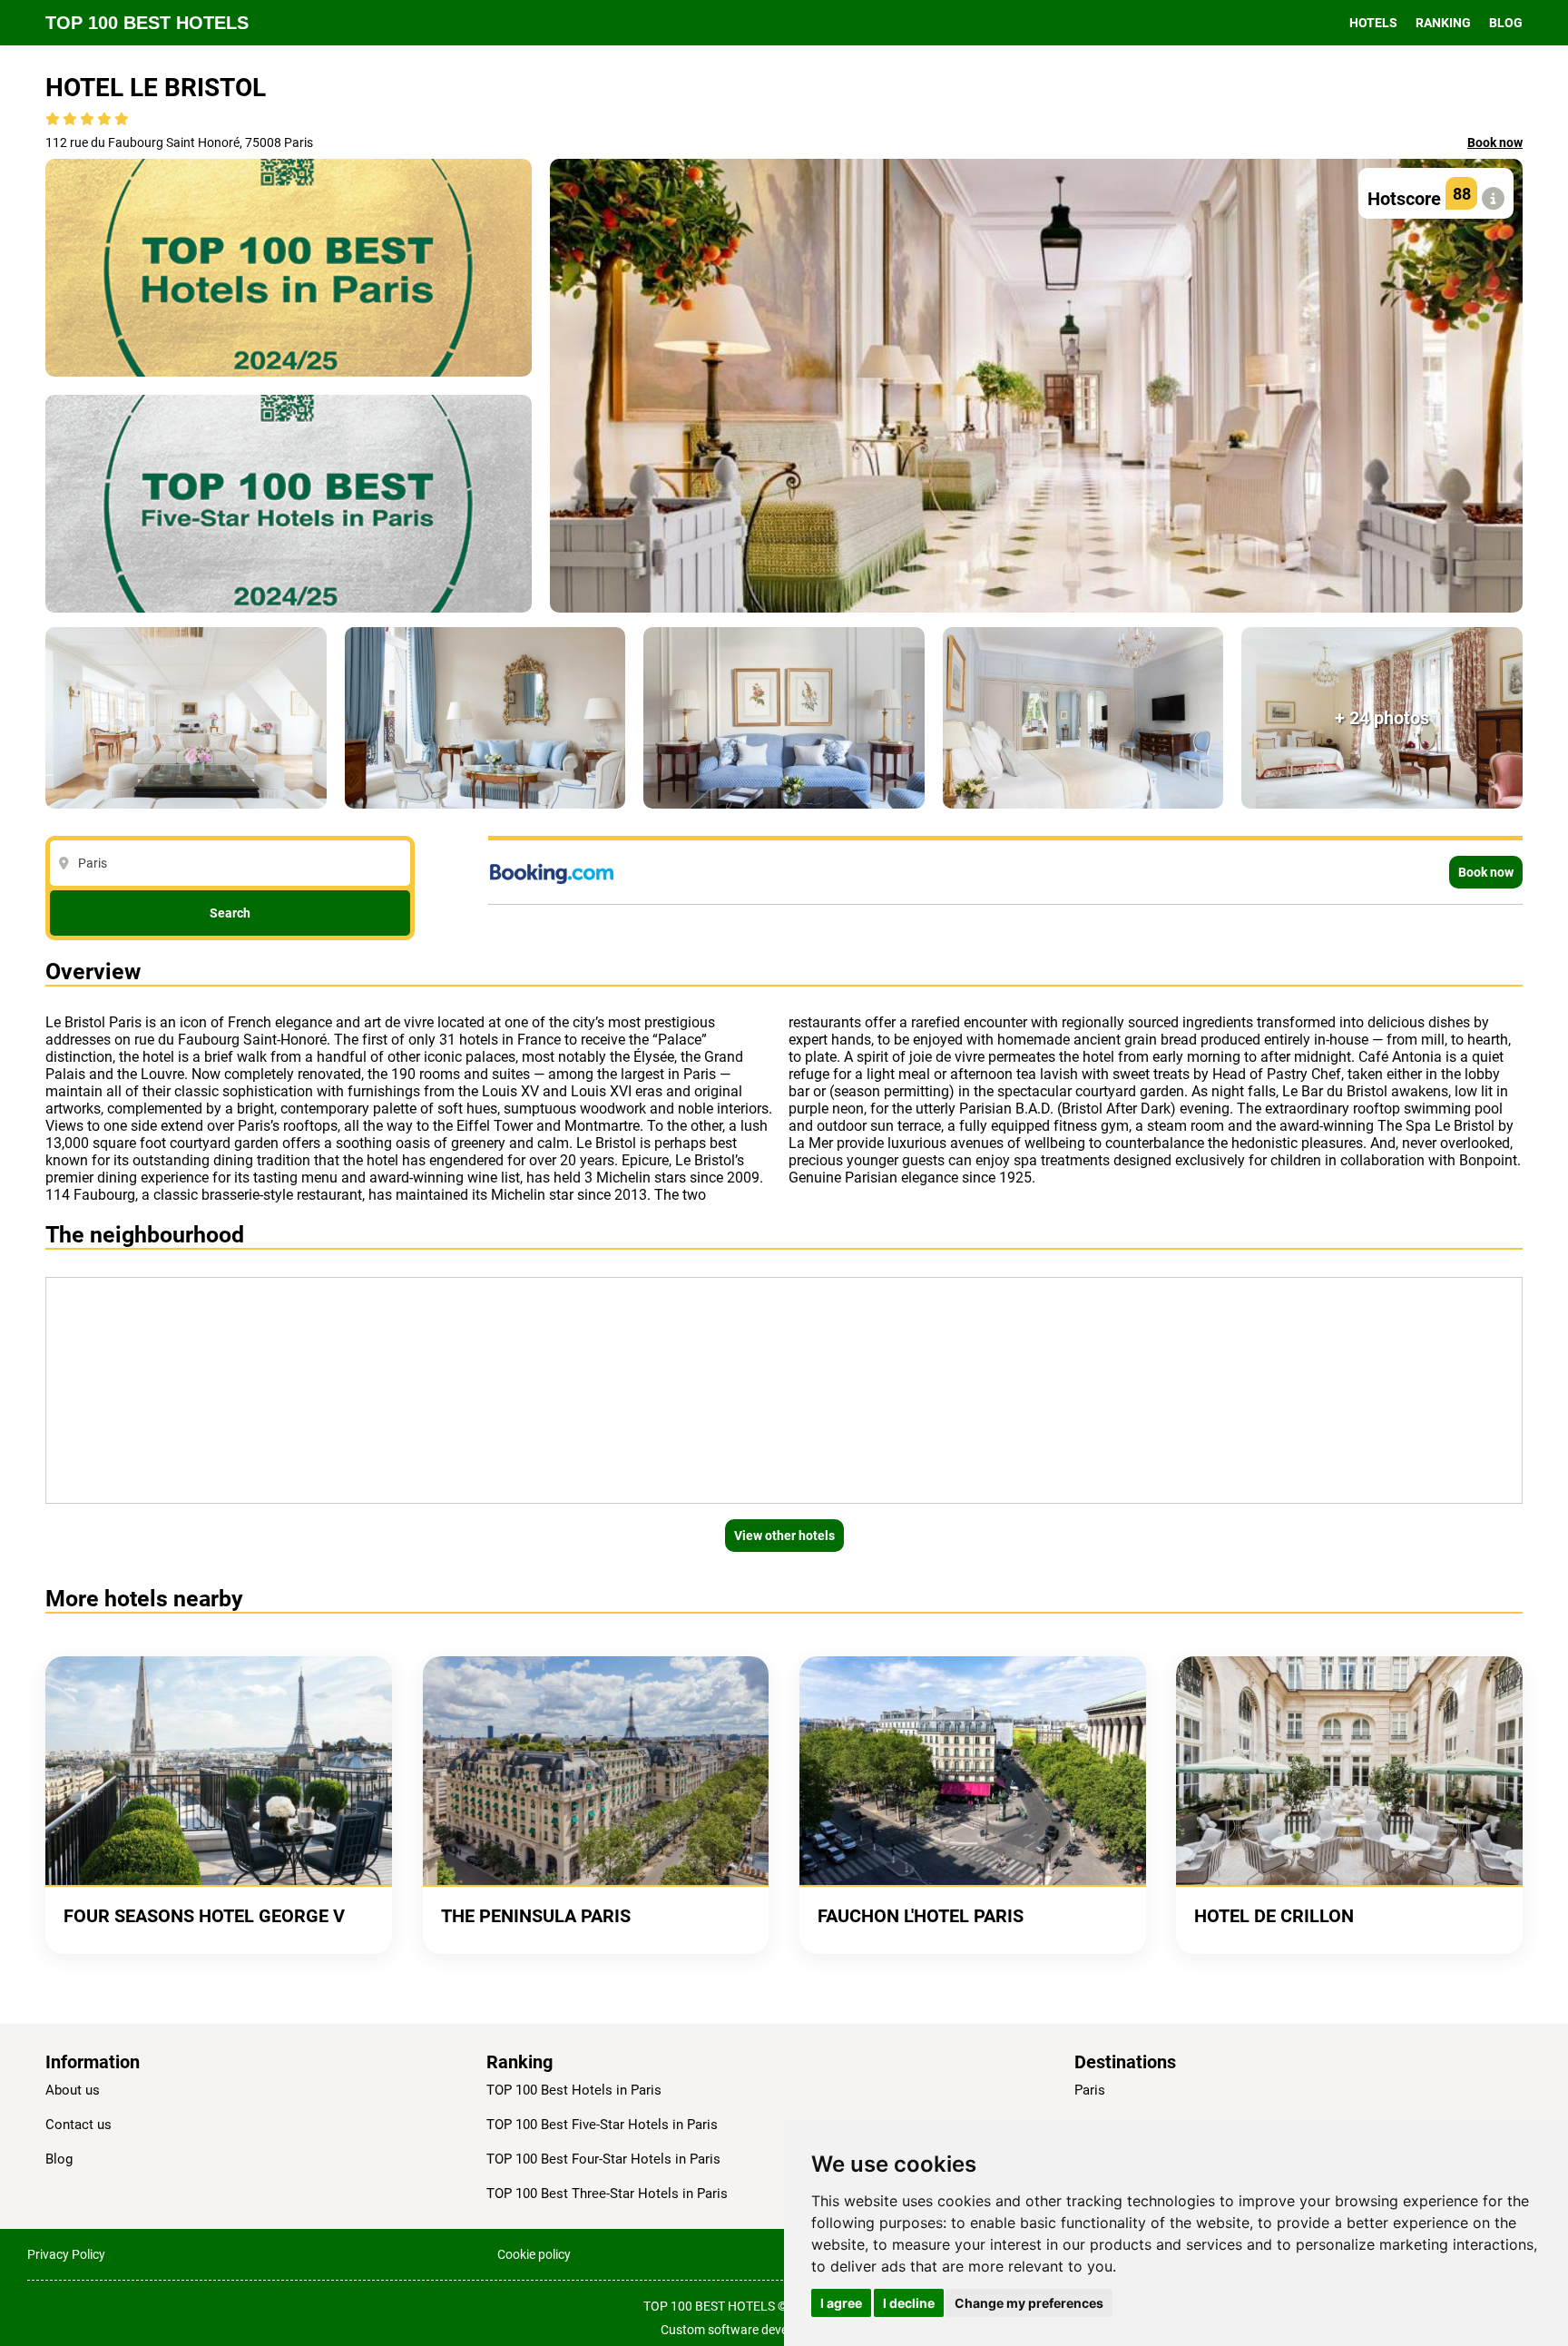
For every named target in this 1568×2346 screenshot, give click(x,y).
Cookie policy (534, 2254)
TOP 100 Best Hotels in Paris (574, 2090)
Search (230, 913)
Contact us (78, 2125)
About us (73, 2090)
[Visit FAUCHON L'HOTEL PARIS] (973, 1771)
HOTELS (1373, 23)
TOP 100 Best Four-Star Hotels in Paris (603, 2159)
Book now (1495, 142)
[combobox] (235, 863)
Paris (1090, 2090)
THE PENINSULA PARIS (536, 1916)
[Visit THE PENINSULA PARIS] (596, 1771)
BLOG (1506, 23)
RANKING (1443, 23)
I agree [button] (841, 2303)
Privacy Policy (66, 2254)
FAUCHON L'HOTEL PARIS (921, 1916)
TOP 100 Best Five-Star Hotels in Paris (602, 2125)
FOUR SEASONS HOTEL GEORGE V (204, 1916)
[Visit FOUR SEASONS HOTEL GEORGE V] (219, 1771)
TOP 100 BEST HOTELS (147, 23)
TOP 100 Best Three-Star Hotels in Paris (607, 2194)
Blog (59, 2159)
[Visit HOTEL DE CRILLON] (1349, 1771)
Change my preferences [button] (1029, 2303)
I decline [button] (909, 2303)
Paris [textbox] (93, 863)
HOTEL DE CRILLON (1274, 1916)
